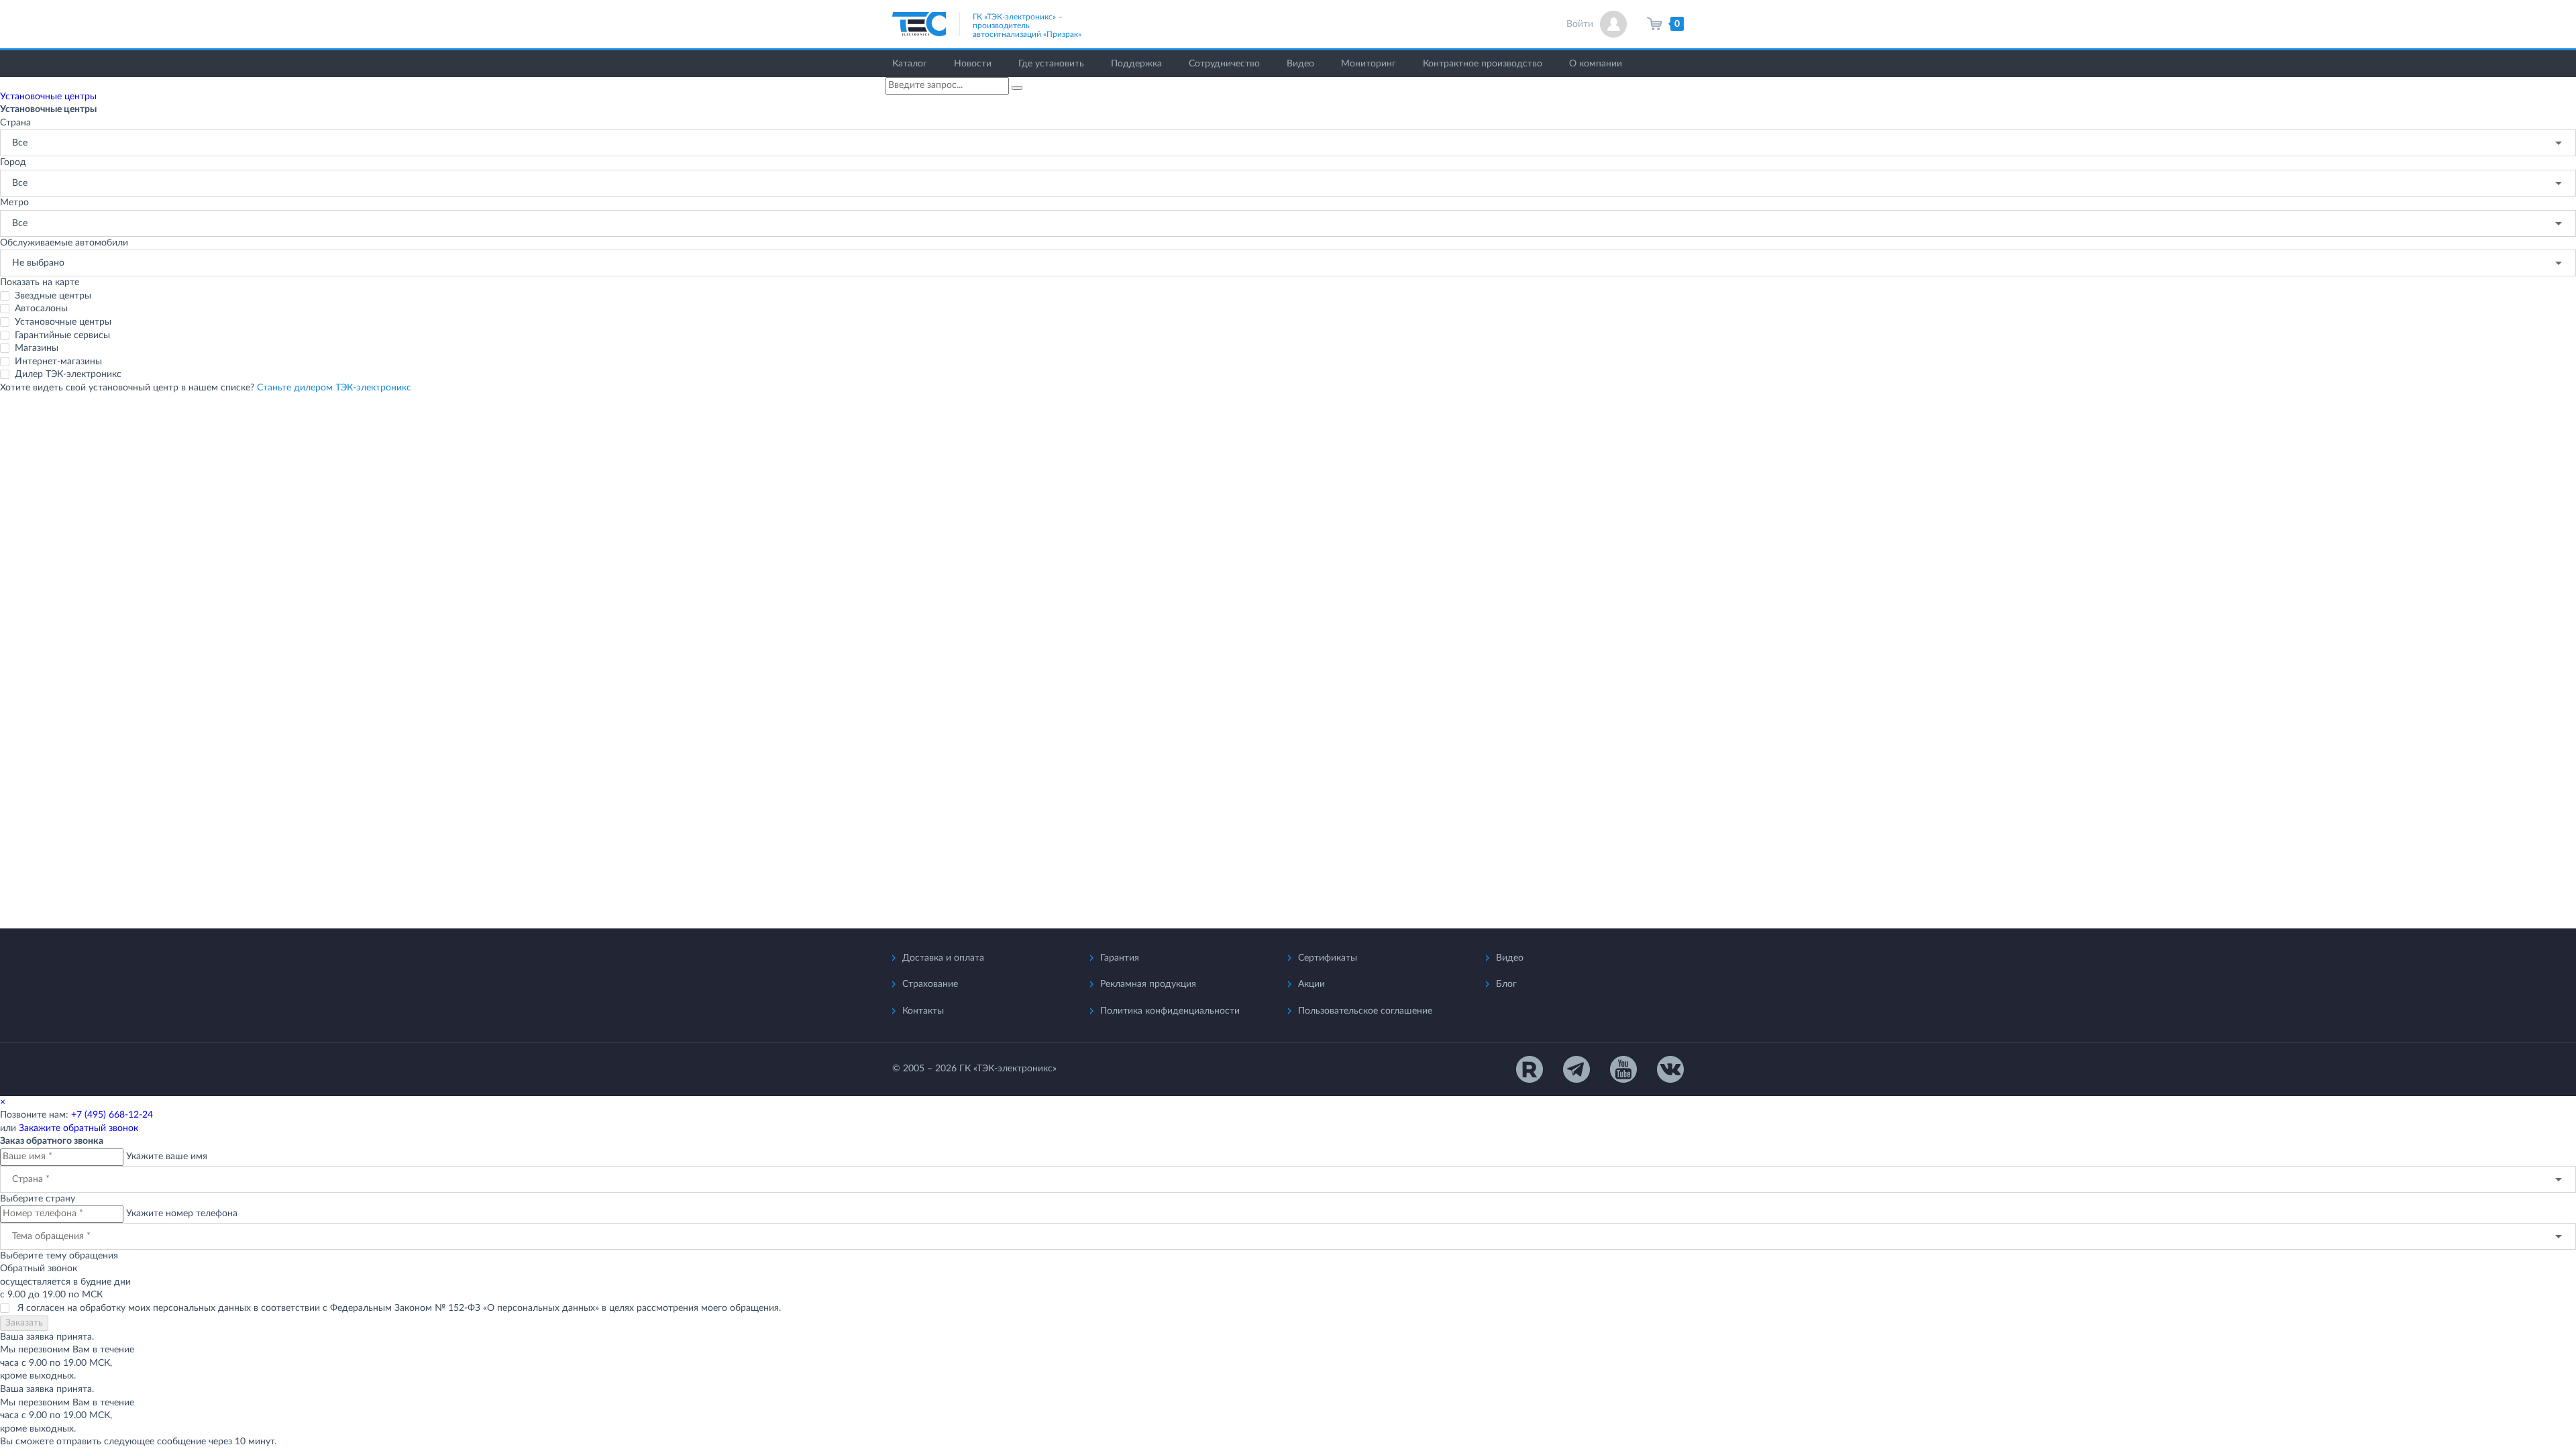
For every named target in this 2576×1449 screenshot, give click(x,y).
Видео (1300, 64)
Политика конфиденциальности (1170, 1011)
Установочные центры (63, 322)
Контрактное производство (1483, 64)
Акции (1311, 984)
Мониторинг (1368, 64)
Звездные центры (53, 296)
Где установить (1051, 64)
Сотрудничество (1224, 64)
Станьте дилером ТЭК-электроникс (334, 388)
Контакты (923, 1011)
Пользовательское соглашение (1365, 1011)
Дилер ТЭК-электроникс (68, 374)
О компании (1596, 64)
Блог (1506, 984)
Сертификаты (1328, 958)
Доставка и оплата (943, 958)
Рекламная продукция (1148, 984)
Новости (973, 64)
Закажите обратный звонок (78, 1128)
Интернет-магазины (58, 362)
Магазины (37, 348)
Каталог (910, 64)
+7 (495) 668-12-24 (112, 1115)
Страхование (930, 984)
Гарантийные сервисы (62, 335)
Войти (1580, 24)
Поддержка (1136, 64)
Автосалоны (41, 309)
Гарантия (1120, 958)
